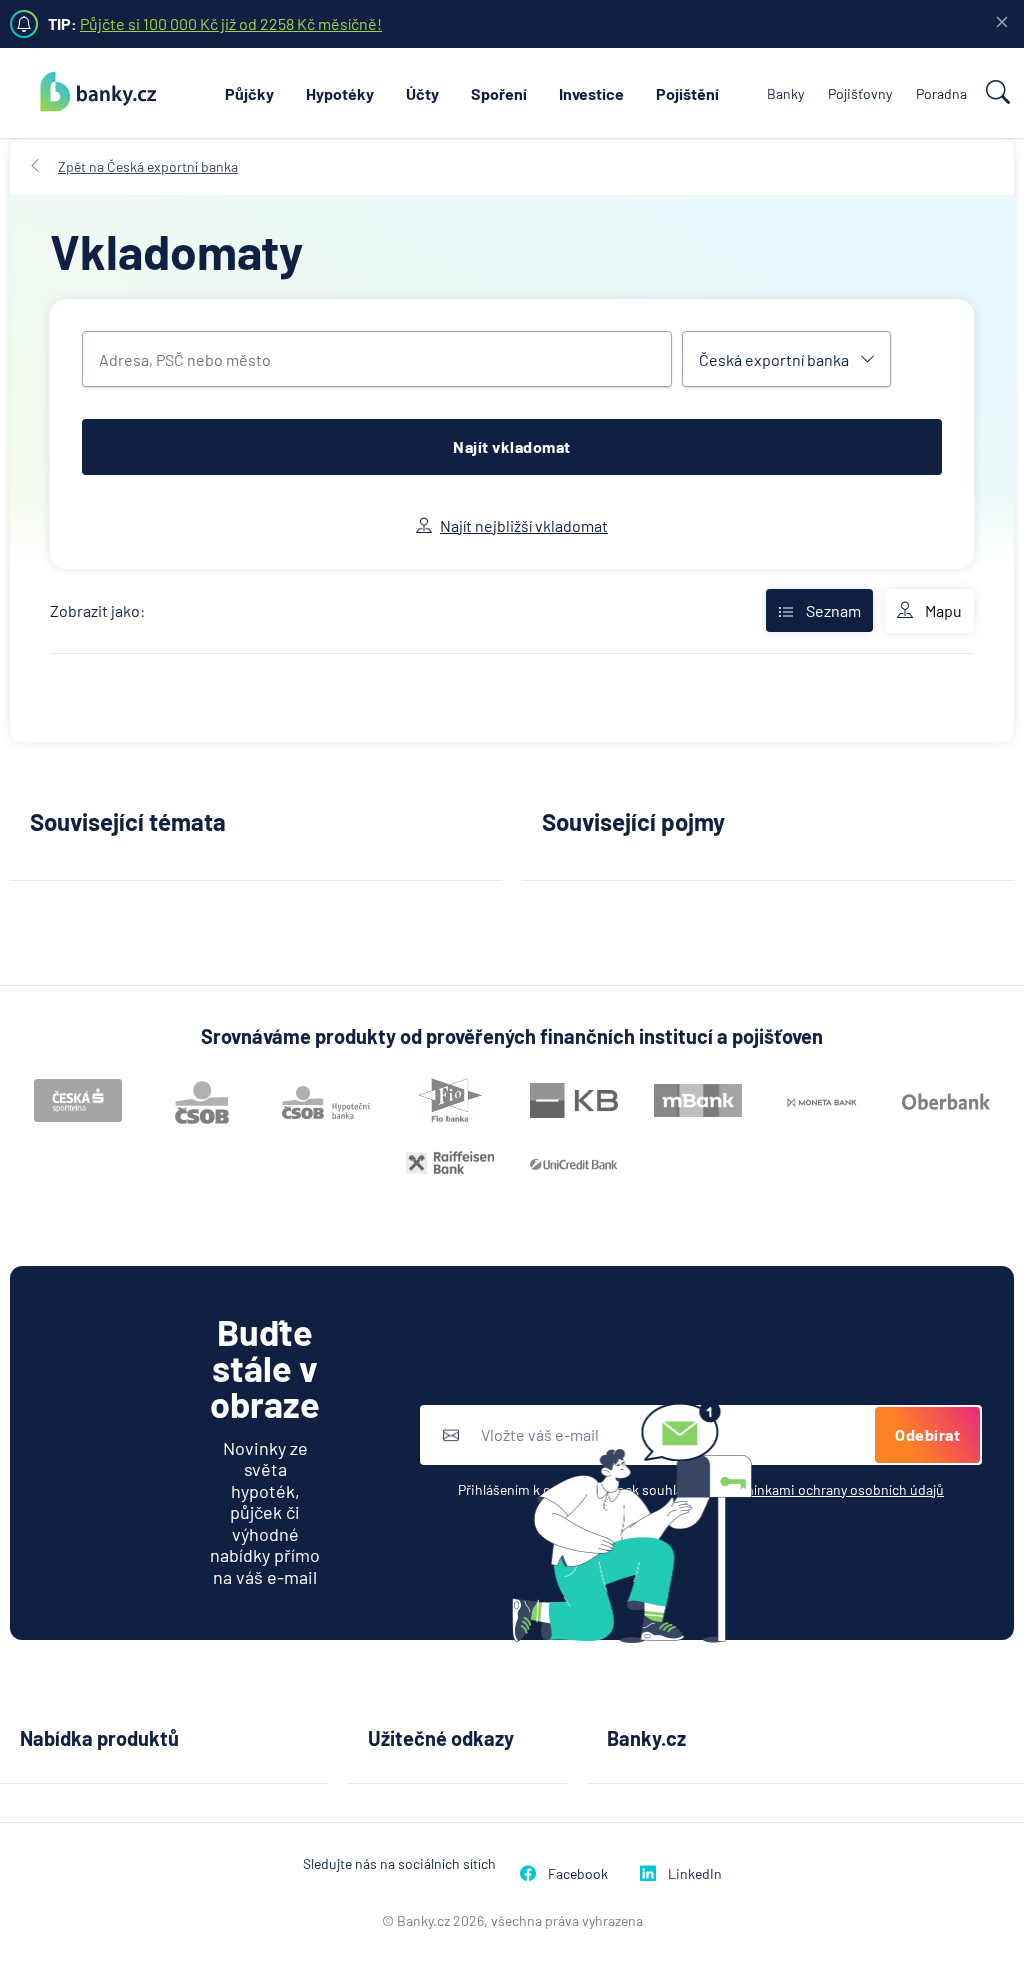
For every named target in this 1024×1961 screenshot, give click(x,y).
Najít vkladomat (512, 446)
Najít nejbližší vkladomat (524, 525)
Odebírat (927, 1434)
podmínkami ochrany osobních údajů (831, 1489)
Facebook (578, 1873)
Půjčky (249, 93)
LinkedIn (695, 1873)
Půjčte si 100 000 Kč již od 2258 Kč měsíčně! (231, 23)
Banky (785, 93)
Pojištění (687, 93)
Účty (422, 93)
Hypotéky (340, 93)
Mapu (943, 610)
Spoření (499, 93)
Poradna (941, 93)
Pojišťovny (860, 93)
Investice (591, 93)
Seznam (833, 610)
